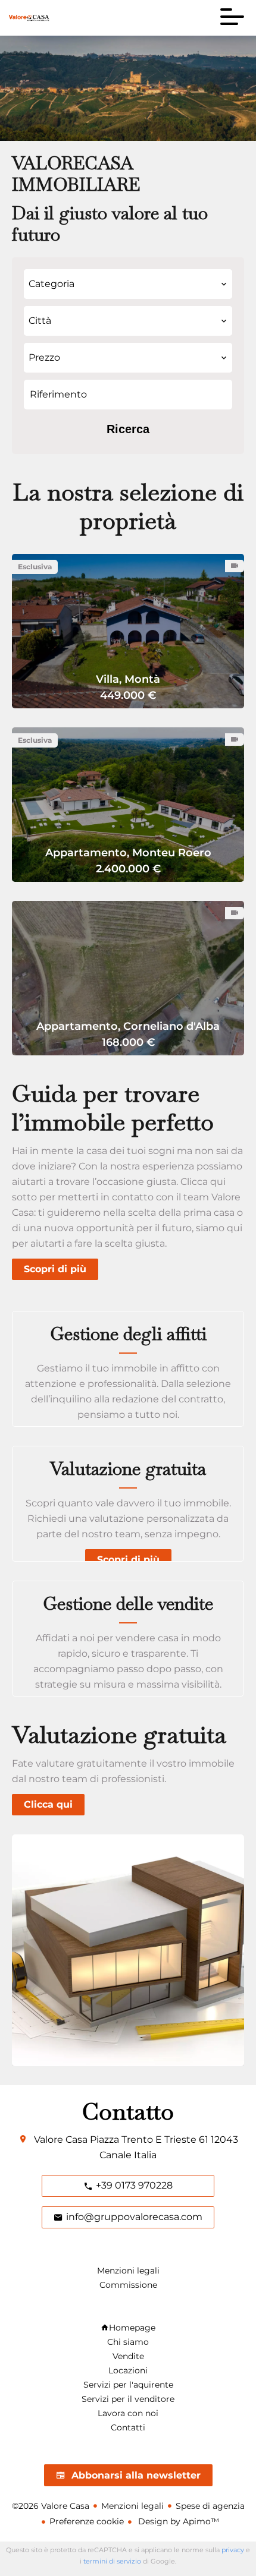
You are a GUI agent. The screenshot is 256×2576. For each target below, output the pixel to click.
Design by (177, 2521)
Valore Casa (61, 2140)
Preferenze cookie (87, 2521)
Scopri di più (55, 1269)
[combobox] (128, 284)
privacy (233, 2550)
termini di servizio (112, 2561)
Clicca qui (48, 1804)
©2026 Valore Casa (51, 2506)
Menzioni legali (132, 2506)
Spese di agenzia (210, 2506)
